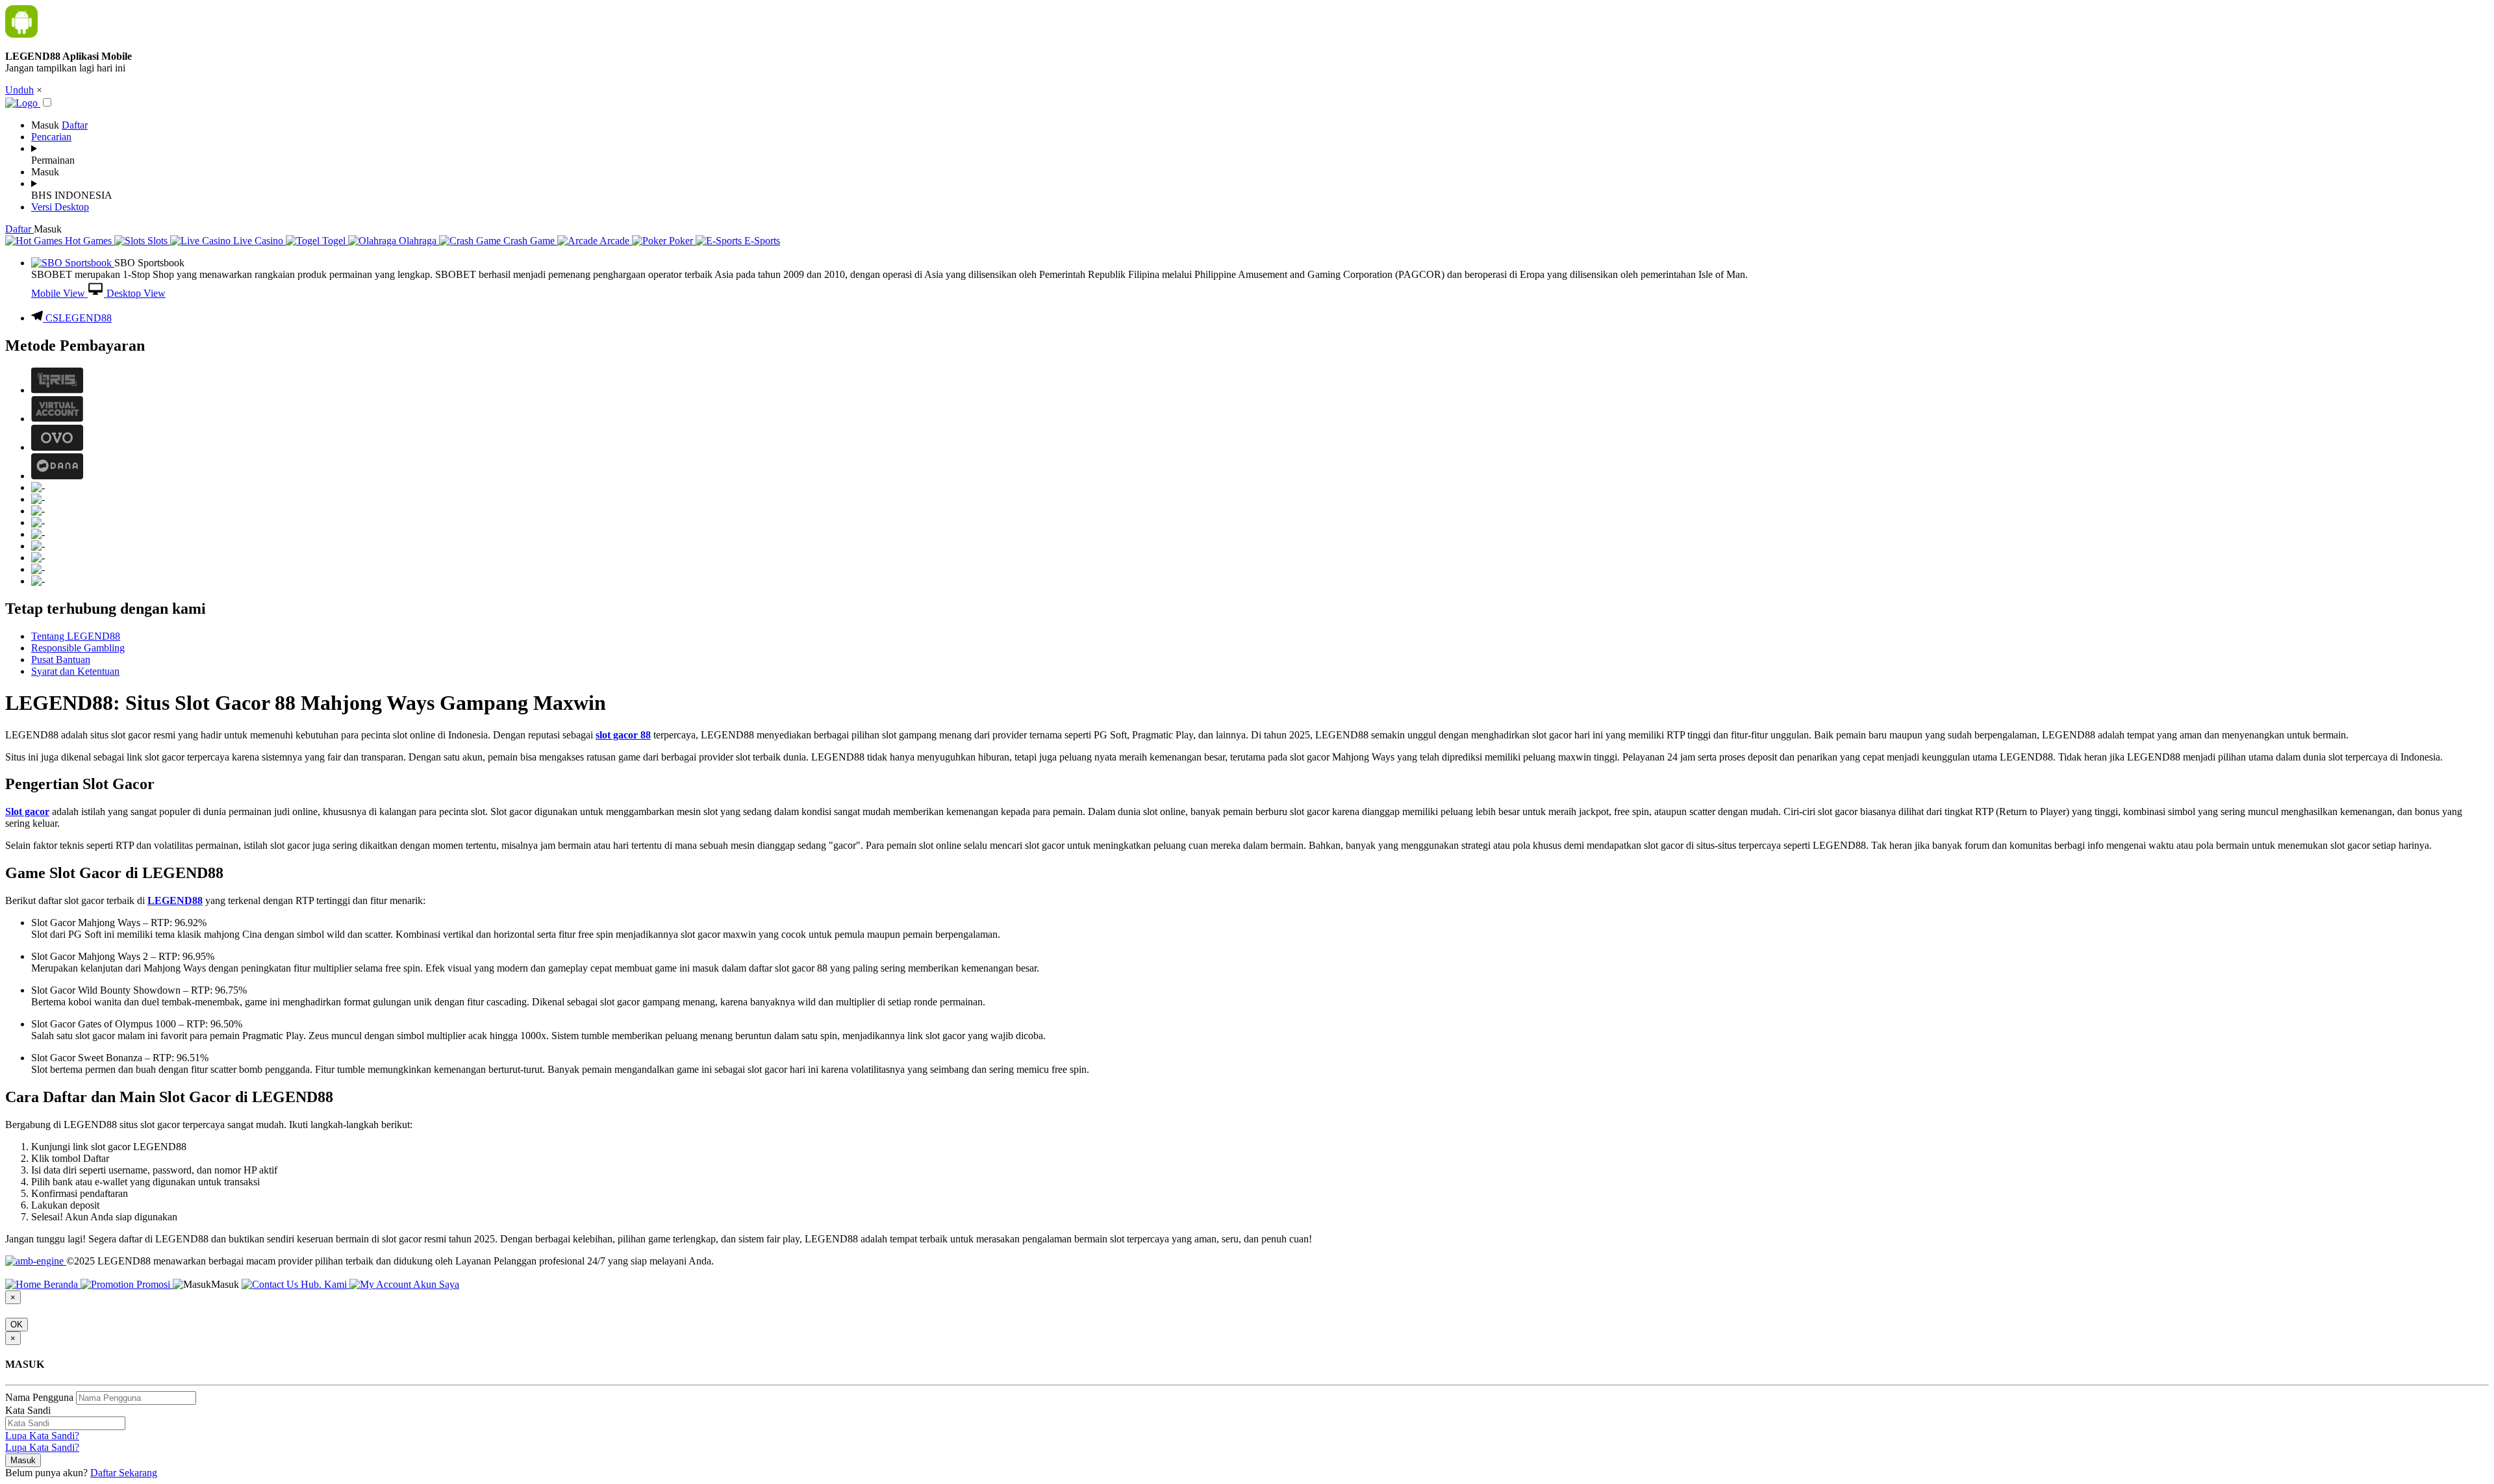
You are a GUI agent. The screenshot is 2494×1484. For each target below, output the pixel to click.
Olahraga (418, 241)
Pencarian (51, 137)
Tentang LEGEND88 (76, 636)
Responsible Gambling (78, 648)
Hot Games (88, 241)
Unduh (19, 90)
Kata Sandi (28, 1410)
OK (17, 1325)
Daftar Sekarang (124, 1473)
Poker (681, 241)
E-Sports (761, 241)
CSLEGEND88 (79, 318)
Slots (157, 241)
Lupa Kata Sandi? (42, 1436)
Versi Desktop (60, 207)
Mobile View (59, 293)
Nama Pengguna (39, 1397)
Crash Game (529, 241)
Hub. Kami (324, 1284)
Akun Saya (435, 1284)
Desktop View (135, 293)
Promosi (153, 1284)
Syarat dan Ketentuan (75, 671)
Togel (334, 241)
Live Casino (258, 241)
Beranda (61, 1284)
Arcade (615, 241)
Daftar (75, 125)
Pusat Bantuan (61, 660)
